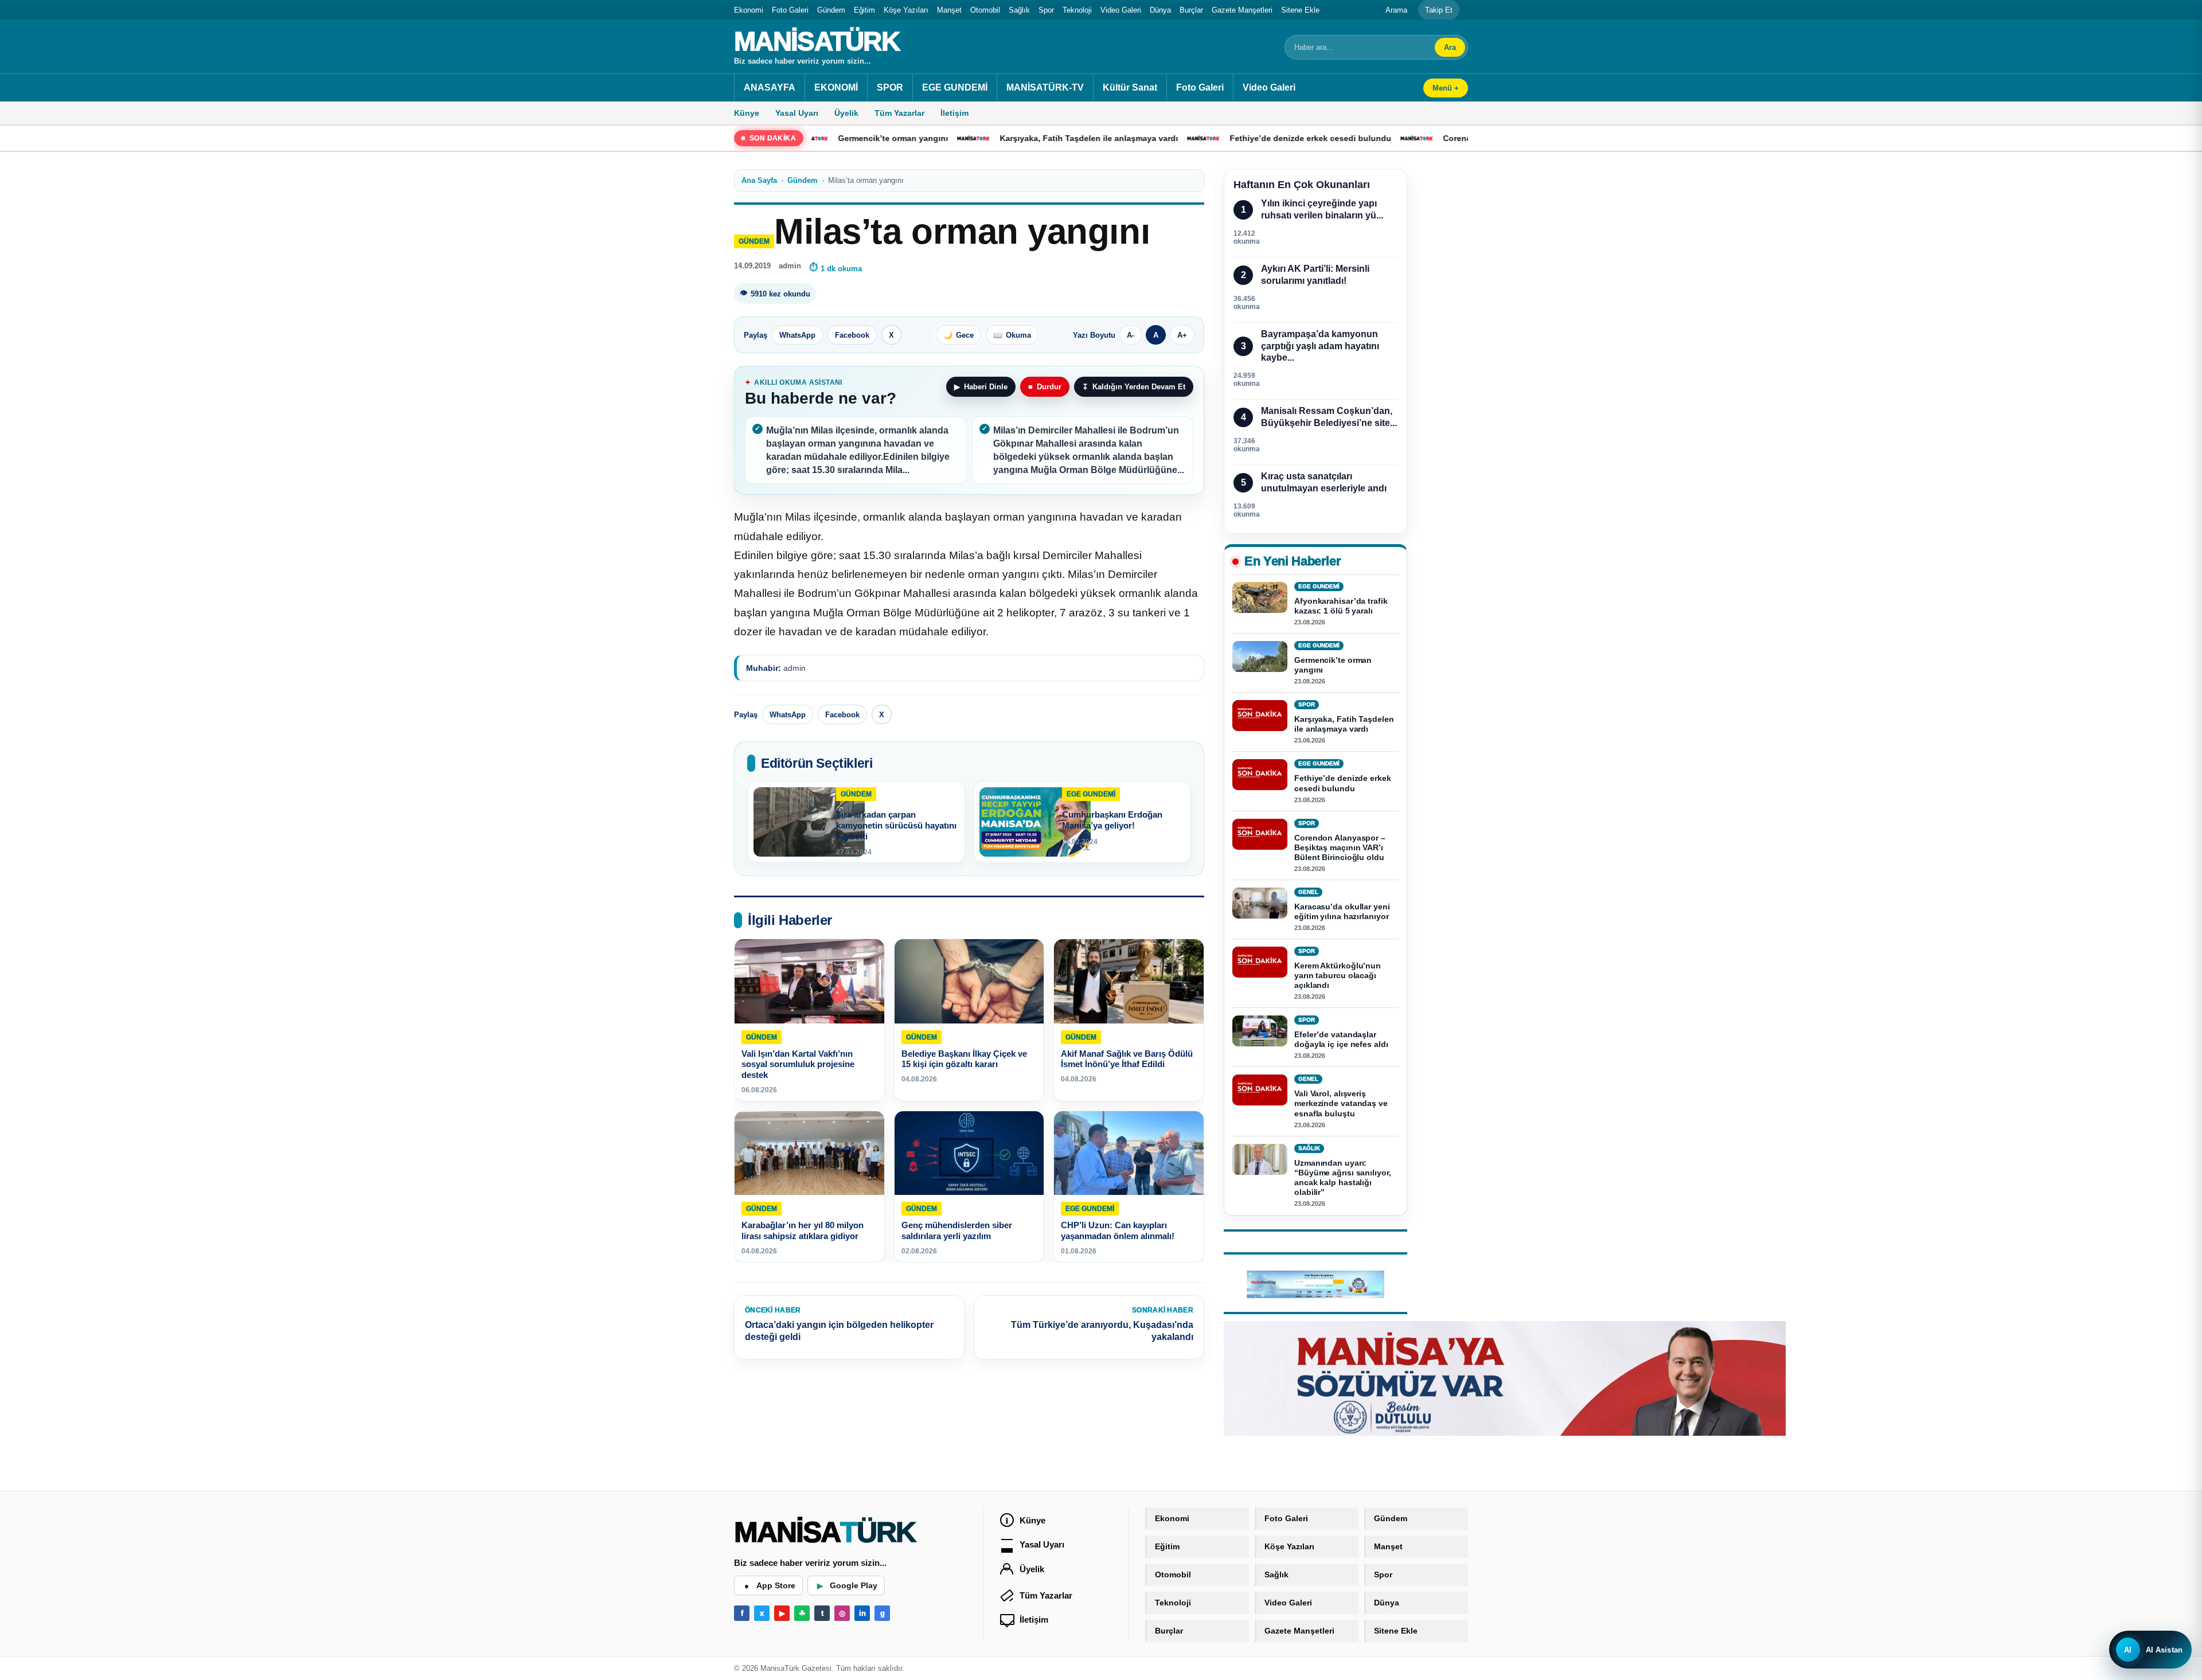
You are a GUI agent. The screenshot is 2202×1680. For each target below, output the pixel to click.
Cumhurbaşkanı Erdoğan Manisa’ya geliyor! (1112, 820)
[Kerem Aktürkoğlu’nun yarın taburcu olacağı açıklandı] (1260, 962)
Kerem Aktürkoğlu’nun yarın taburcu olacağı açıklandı (1338, 975)
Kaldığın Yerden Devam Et (1134, 387)
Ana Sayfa (759, 180)
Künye (747, 113)
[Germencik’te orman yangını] (1260, 657)
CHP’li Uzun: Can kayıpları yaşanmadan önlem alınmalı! (1118, 1231)
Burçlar (1191, 10)
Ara (1450, 47)
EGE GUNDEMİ (955, 87)
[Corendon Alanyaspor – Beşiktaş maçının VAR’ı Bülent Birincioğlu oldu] (1260, 834)
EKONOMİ (836, 87)
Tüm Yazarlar (899, 113)
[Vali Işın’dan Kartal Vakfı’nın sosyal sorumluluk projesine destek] (809, 981)
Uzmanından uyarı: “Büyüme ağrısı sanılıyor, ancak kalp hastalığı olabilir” (1343, 1177)
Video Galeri (1121, 10)
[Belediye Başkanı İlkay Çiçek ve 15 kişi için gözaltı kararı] (969, 981)
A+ (1182, 335)
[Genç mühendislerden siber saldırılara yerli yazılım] (969, 1153)
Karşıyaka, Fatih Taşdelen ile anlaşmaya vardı (999, 138)
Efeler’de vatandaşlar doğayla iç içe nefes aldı (1341, 1040)
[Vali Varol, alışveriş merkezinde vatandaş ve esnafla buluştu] (1260, 1091)
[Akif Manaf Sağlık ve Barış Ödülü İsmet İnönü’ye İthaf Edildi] (1129, 981)
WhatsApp (797, 335)
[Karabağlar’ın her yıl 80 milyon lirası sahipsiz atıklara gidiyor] (809, 1153)
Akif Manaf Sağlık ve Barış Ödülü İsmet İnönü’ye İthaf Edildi (1127, 1059)
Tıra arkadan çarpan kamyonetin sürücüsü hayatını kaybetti (896, 825)
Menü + (1446, 88)
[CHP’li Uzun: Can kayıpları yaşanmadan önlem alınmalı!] (1129, 1153)
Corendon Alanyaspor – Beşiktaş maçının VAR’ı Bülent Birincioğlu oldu (1340, 847)
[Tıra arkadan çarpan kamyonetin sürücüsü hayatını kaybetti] (809, 822)
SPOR (890, 87)
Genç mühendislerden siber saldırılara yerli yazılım (957, 1231)
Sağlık (1019, 10)
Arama (1396, 10)
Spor (1046, 10)
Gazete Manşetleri (1242, 10)
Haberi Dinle (981, 387)
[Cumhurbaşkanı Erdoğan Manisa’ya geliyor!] (1035, 822)
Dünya (1160, 10)
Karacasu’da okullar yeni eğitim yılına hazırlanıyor (1342, 911)
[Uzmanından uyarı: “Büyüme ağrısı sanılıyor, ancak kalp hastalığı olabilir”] (1260, 1159)
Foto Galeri (790, 10)
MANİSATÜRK (817, 41)
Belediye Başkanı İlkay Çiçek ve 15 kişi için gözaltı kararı (964, 1059)
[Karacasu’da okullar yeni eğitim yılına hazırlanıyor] (1260, 903)
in (862, 1613)
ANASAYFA (770, 87)
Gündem (831, 10)
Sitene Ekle (1300, 10)
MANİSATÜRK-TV (1045, 87)
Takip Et (1439, 10)
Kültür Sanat (1130, 87)
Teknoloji (1077, 10)
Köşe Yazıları (906, 10)
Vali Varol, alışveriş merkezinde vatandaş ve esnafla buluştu (1341, 1104)
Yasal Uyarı (797, 113)
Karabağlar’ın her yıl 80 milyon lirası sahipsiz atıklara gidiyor (803, 1231)
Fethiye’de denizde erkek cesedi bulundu (1220, 138)
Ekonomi (749, 10)
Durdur (1045, 387)
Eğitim (864, 10)
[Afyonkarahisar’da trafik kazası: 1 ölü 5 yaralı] (1260, 597)
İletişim (954, 113)
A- (1131, 335)
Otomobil (985, 10)
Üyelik (846, 113)
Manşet (949, 10)
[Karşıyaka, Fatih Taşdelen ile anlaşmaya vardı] (1260, 716)
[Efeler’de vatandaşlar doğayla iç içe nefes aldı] (1260, 1032)
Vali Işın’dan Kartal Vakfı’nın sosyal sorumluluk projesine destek (798, 1064)
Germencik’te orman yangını (1333, 665)
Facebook (852, 335)
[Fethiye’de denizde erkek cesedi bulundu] (1260, 775)
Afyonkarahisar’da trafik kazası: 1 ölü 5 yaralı (1341, 606)
